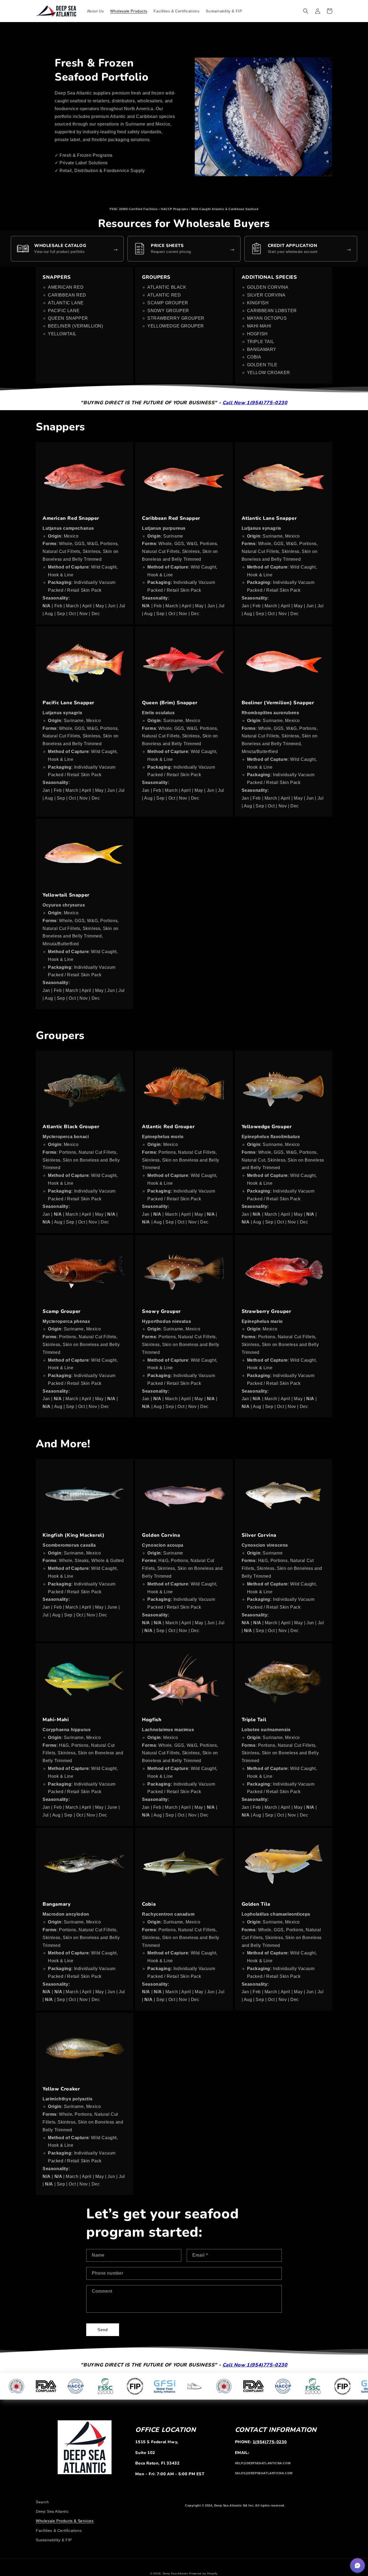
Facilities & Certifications (59, 2530)
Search (42, 2502)
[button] (306, 11)
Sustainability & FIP (54, 2540)
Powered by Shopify (203, 2573)
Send (103, 2330)
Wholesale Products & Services (65, 2521)
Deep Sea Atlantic (52, 2511)
